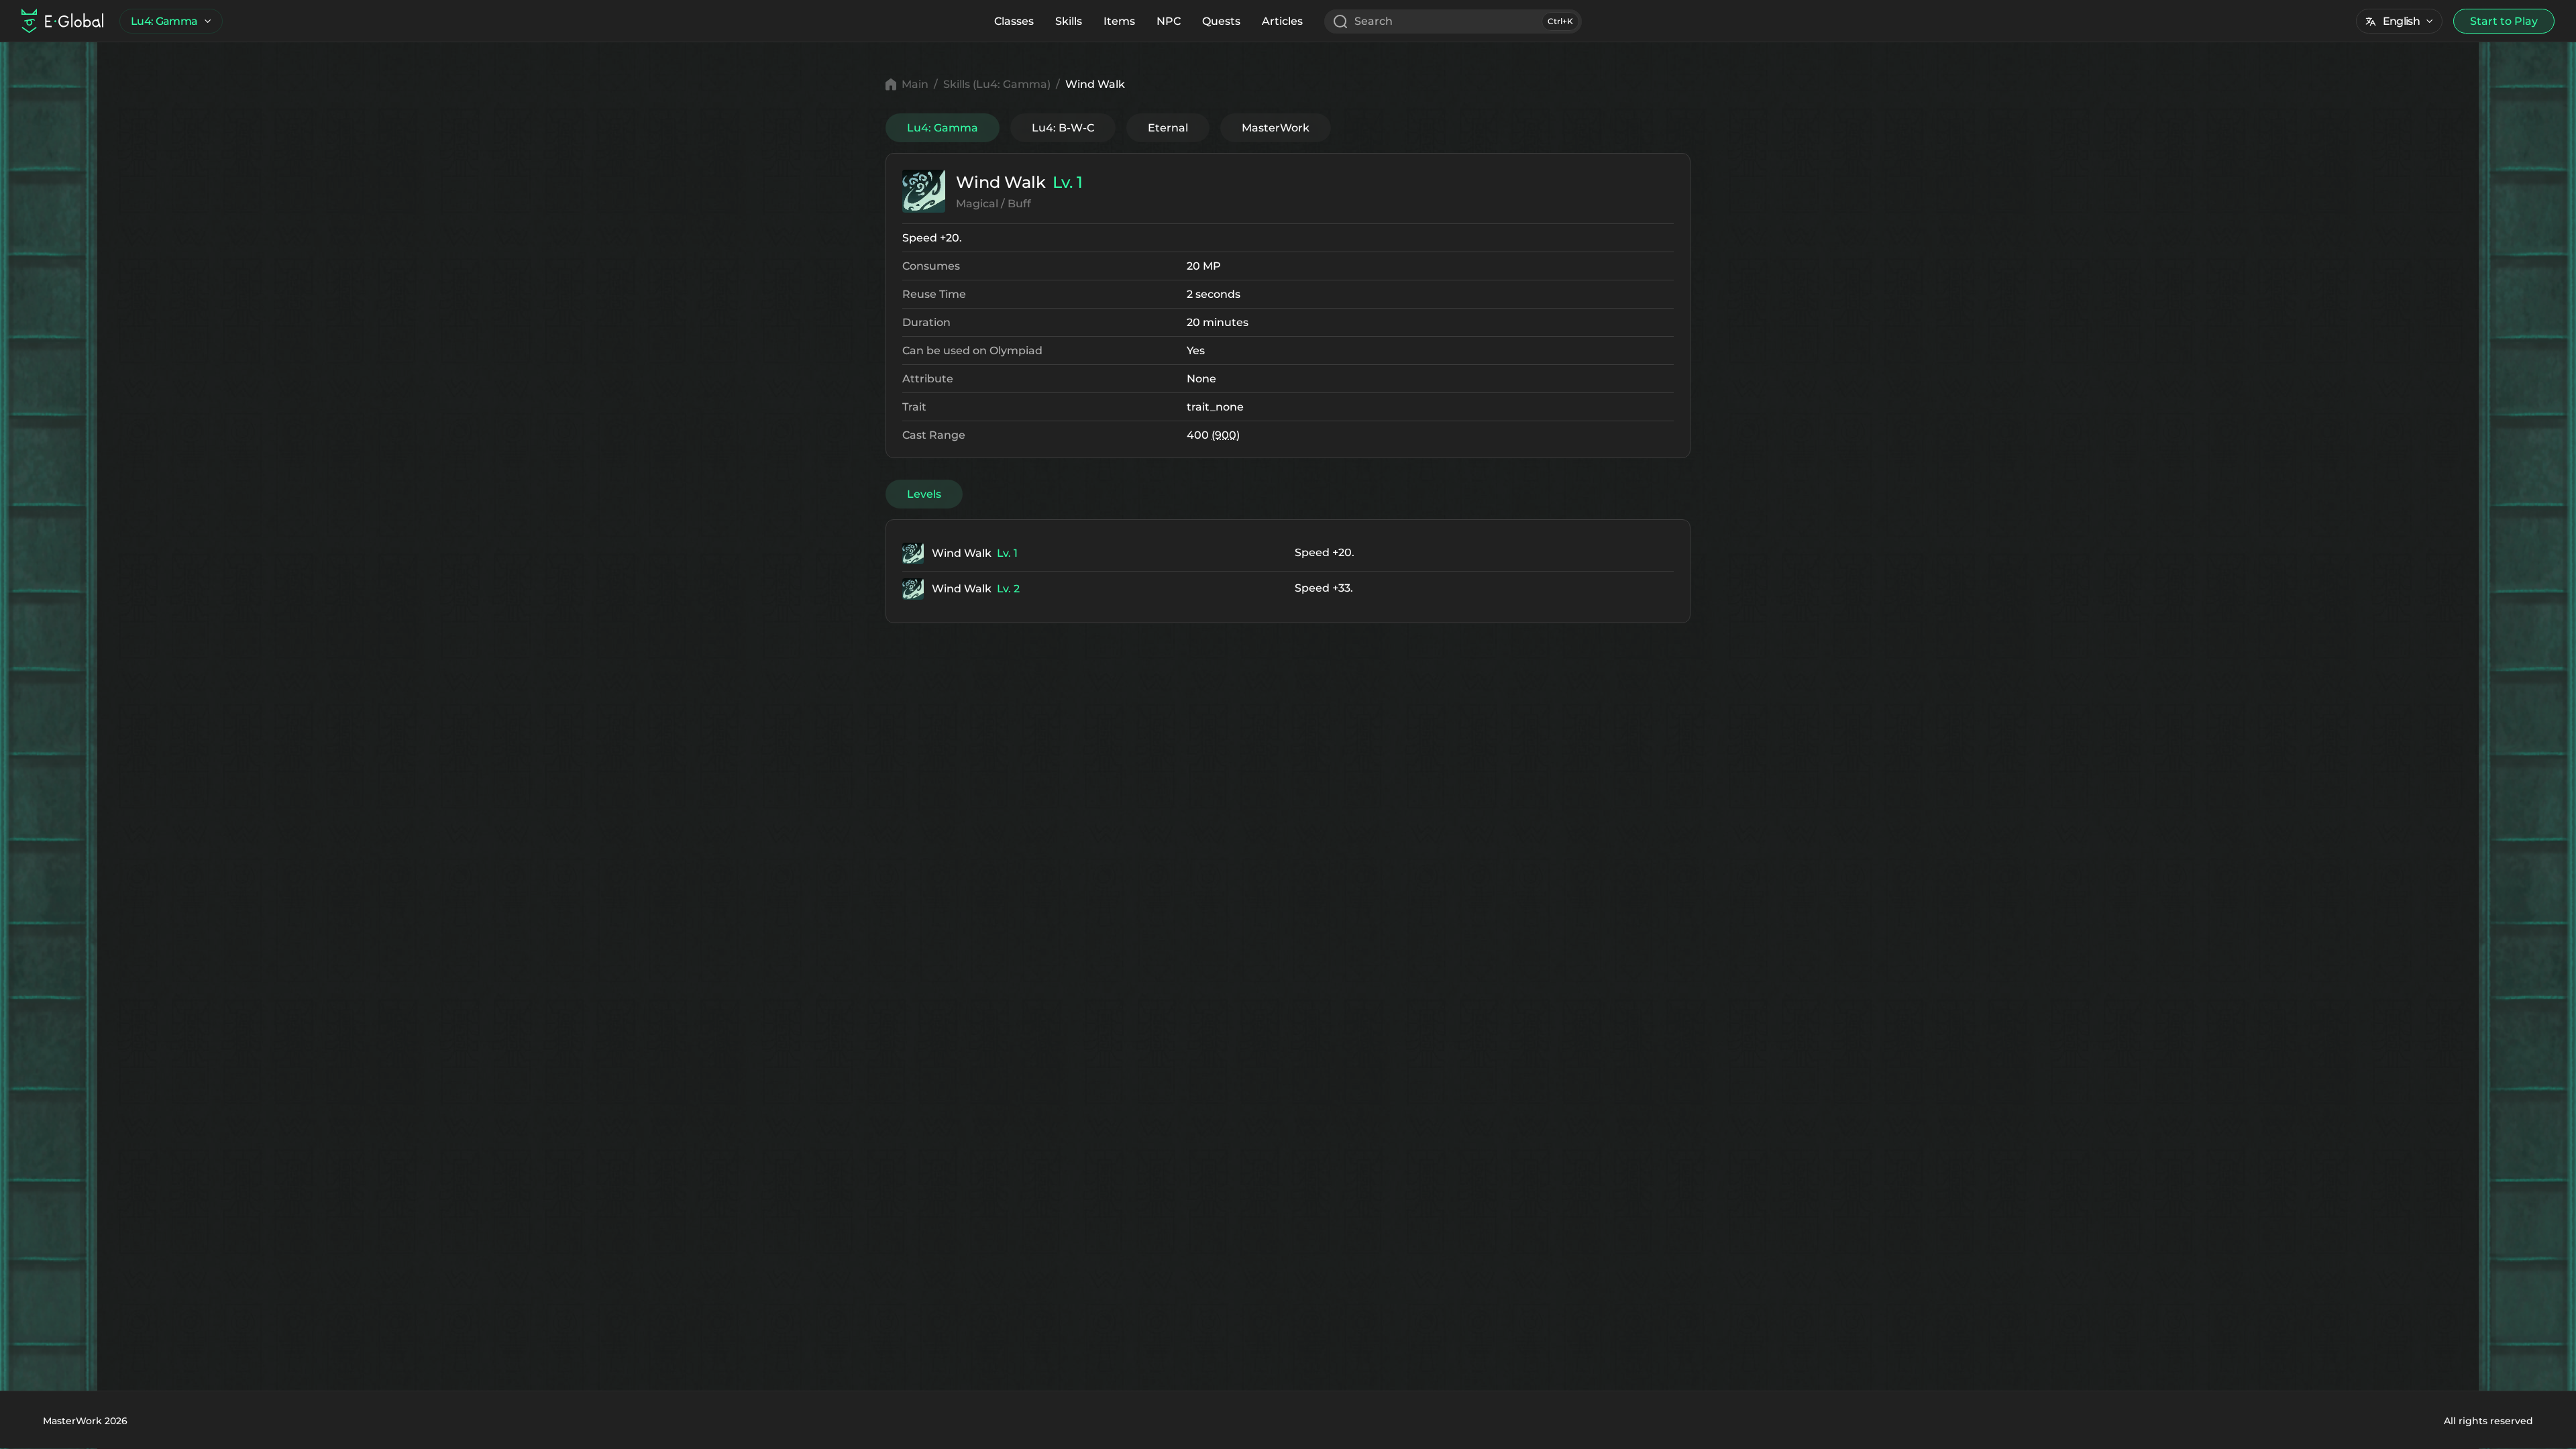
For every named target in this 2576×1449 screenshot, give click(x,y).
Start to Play (2504, 21)
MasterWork (1276, 128)
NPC (1169, 21)
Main (915, 84)
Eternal (1168, 128)
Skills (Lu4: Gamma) (997, 84)
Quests (1221, 21)
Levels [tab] (924, 494)
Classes (1014, 21)
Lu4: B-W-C (1063, 128)
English (2401, 21)
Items (1119, 21)
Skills (1069, 21)
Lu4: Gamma (164, 21)
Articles (1282, 21)
